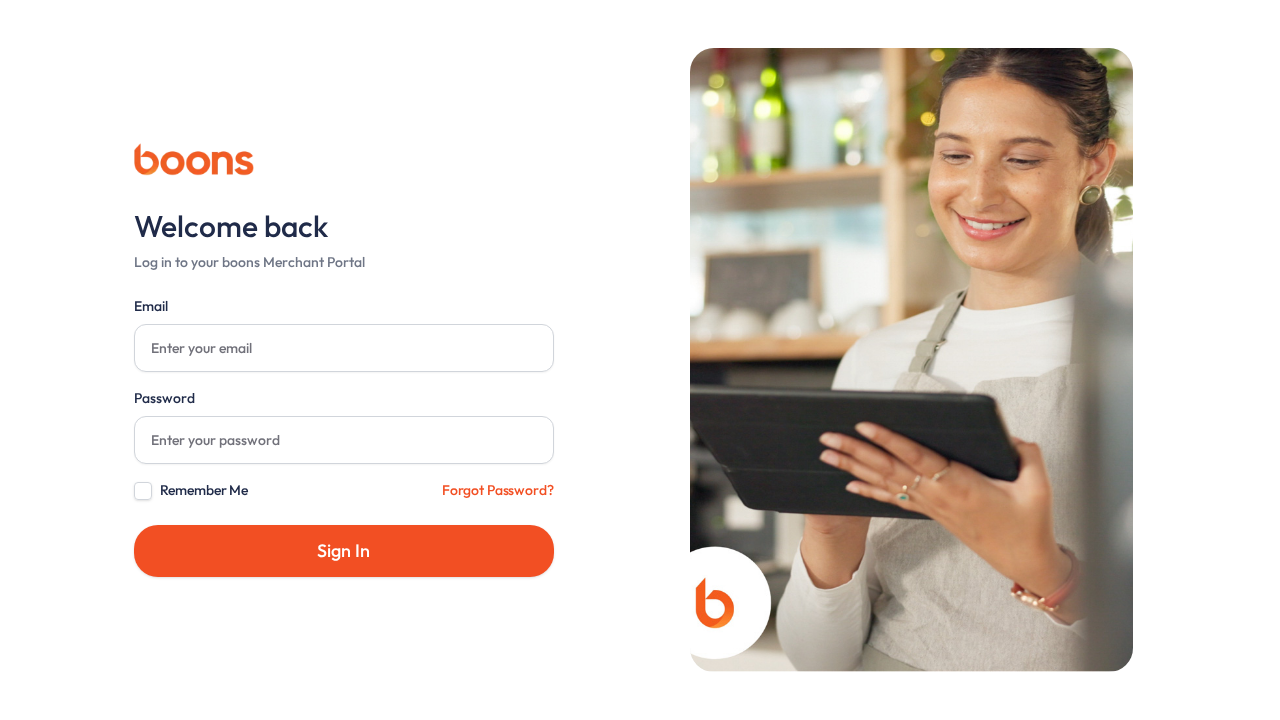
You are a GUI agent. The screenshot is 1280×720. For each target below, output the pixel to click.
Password (164, 398)
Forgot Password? (498, 490)
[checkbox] (143, 491)
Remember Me (204, 490)
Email (151, 306)
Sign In (343, 550)
